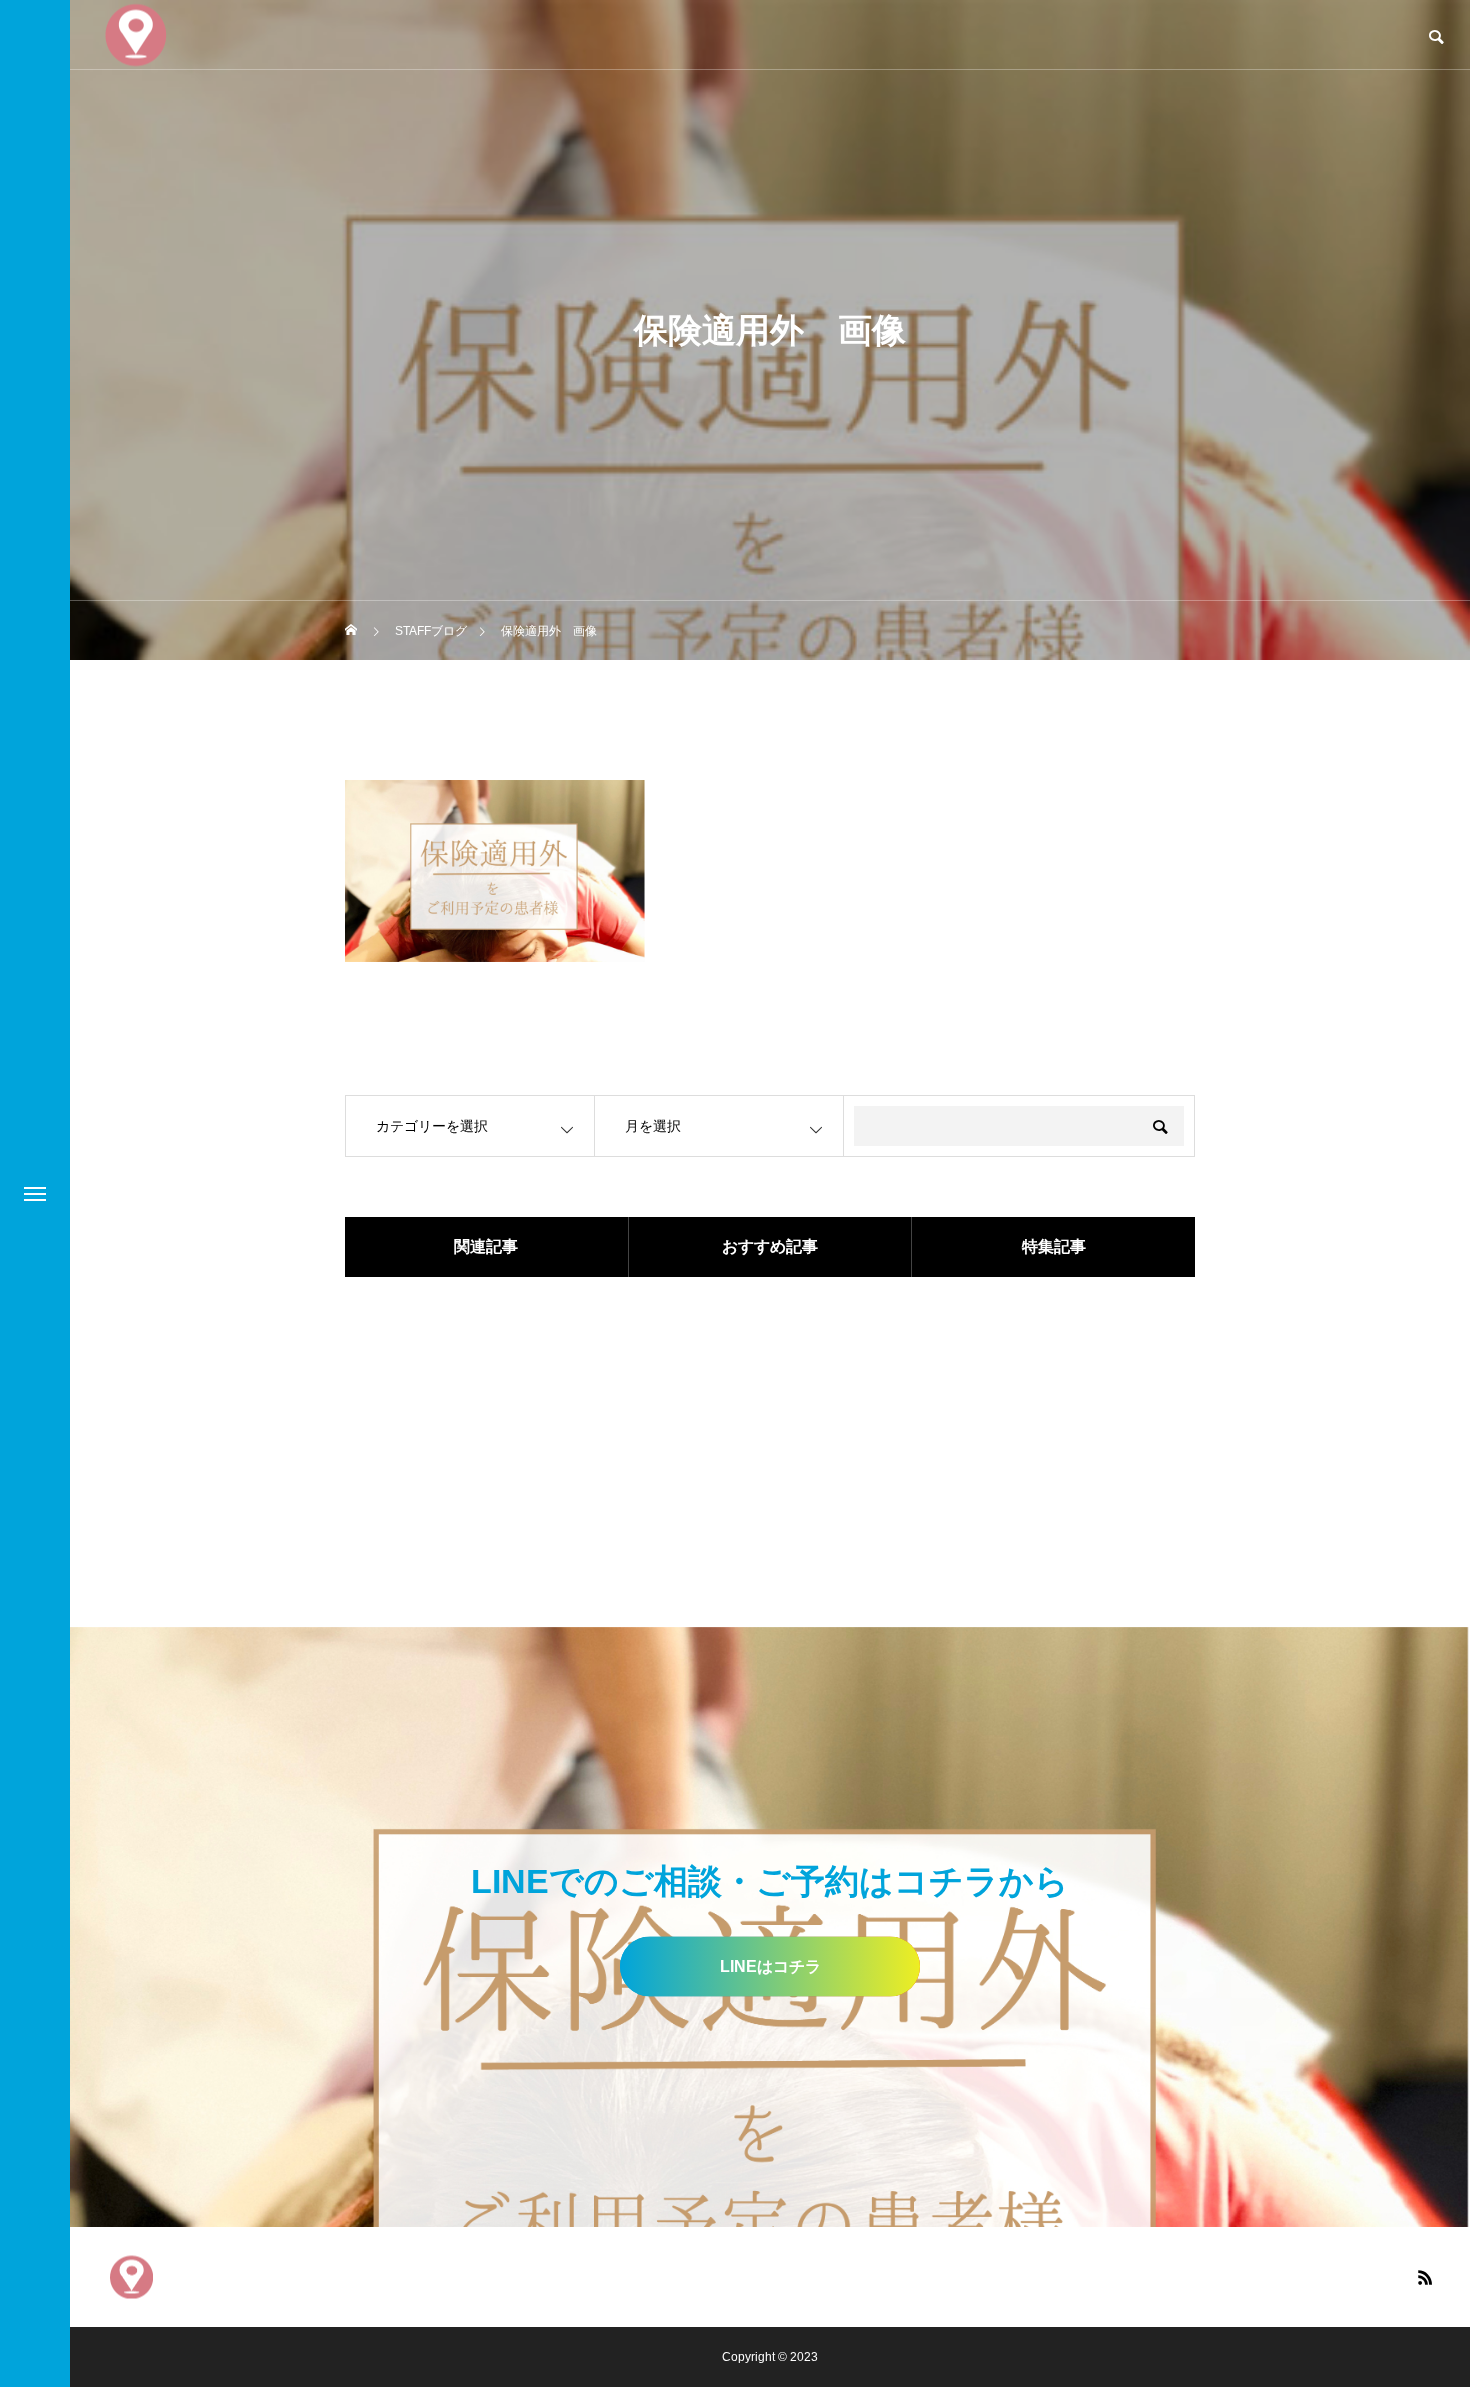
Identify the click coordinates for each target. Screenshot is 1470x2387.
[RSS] (1425, 2277)
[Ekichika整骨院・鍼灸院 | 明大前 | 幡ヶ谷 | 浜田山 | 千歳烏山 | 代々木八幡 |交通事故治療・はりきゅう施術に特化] (131, 2276)
